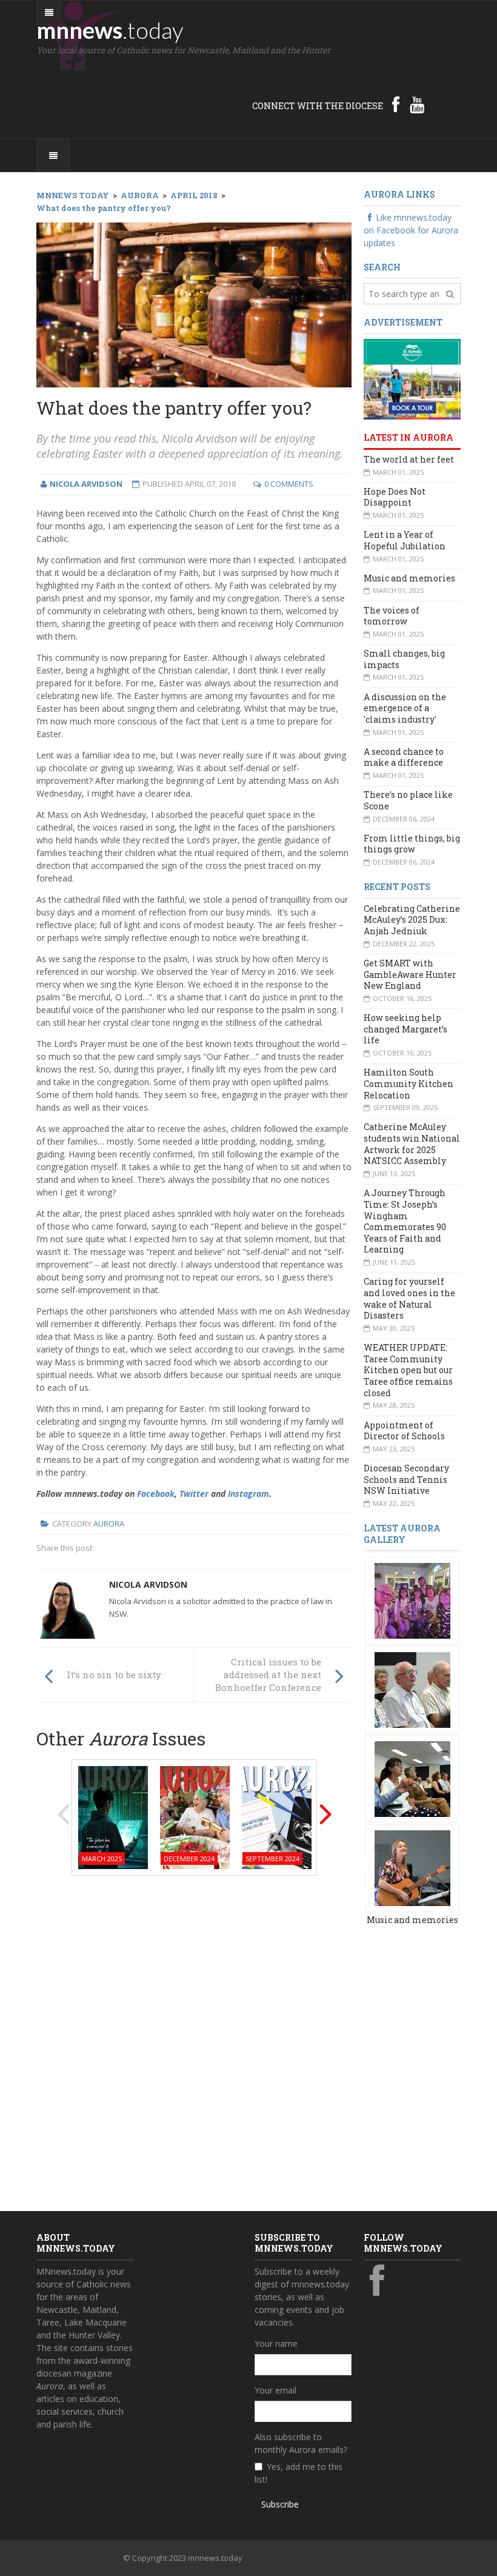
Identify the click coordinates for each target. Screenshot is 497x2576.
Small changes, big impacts (404, 659)
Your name (276, 2343)
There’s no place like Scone (408, 800)
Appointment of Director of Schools (404, 1431)
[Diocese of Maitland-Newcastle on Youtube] (417, 104)
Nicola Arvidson (148, 1584)
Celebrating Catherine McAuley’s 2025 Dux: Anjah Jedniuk (412, 920)
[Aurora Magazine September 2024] (277, 1816)
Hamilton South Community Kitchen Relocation (409, 1083)
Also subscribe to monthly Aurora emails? (301, 2443)
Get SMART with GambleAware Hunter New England (410, 974)
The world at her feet (409, 459)
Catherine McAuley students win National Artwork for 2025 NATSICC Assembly (412, 1144)
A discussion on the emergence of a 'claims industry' (405, 708)
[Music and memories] (412, 1600)
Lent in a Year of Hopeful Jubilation (405, 540)
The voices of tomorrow (392, 616)
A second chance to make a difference (404, 757)
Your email (275, 2390)
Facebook (156, 1494)
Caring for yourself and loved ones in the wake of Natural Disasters (409, 1298)
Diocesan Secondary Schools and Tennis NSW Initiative (406, 1479)
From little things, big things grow (412, 844)
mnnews (110, 30)
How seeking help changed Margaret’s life (405, 1029)
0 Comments (289, 484)
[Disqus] (194, 2039)
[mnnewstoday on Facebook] (396, 104)
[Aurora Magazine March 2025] (113, 1816)
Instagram (248, 1494)
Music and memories (409, 578)
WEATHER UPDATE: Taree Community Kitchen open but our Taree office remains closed (408, 1370)
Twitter (194, 1494)
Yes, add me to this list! (299, 2473)
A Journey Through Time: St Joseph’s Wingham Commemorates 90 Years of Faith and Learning (405, 1221)
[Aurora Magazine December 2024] (195, 1816)
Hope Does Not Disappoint (395, 497)
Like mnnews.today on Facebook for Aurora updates (411, 230)
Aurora (109, 1524)
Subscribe (280, 2504)
